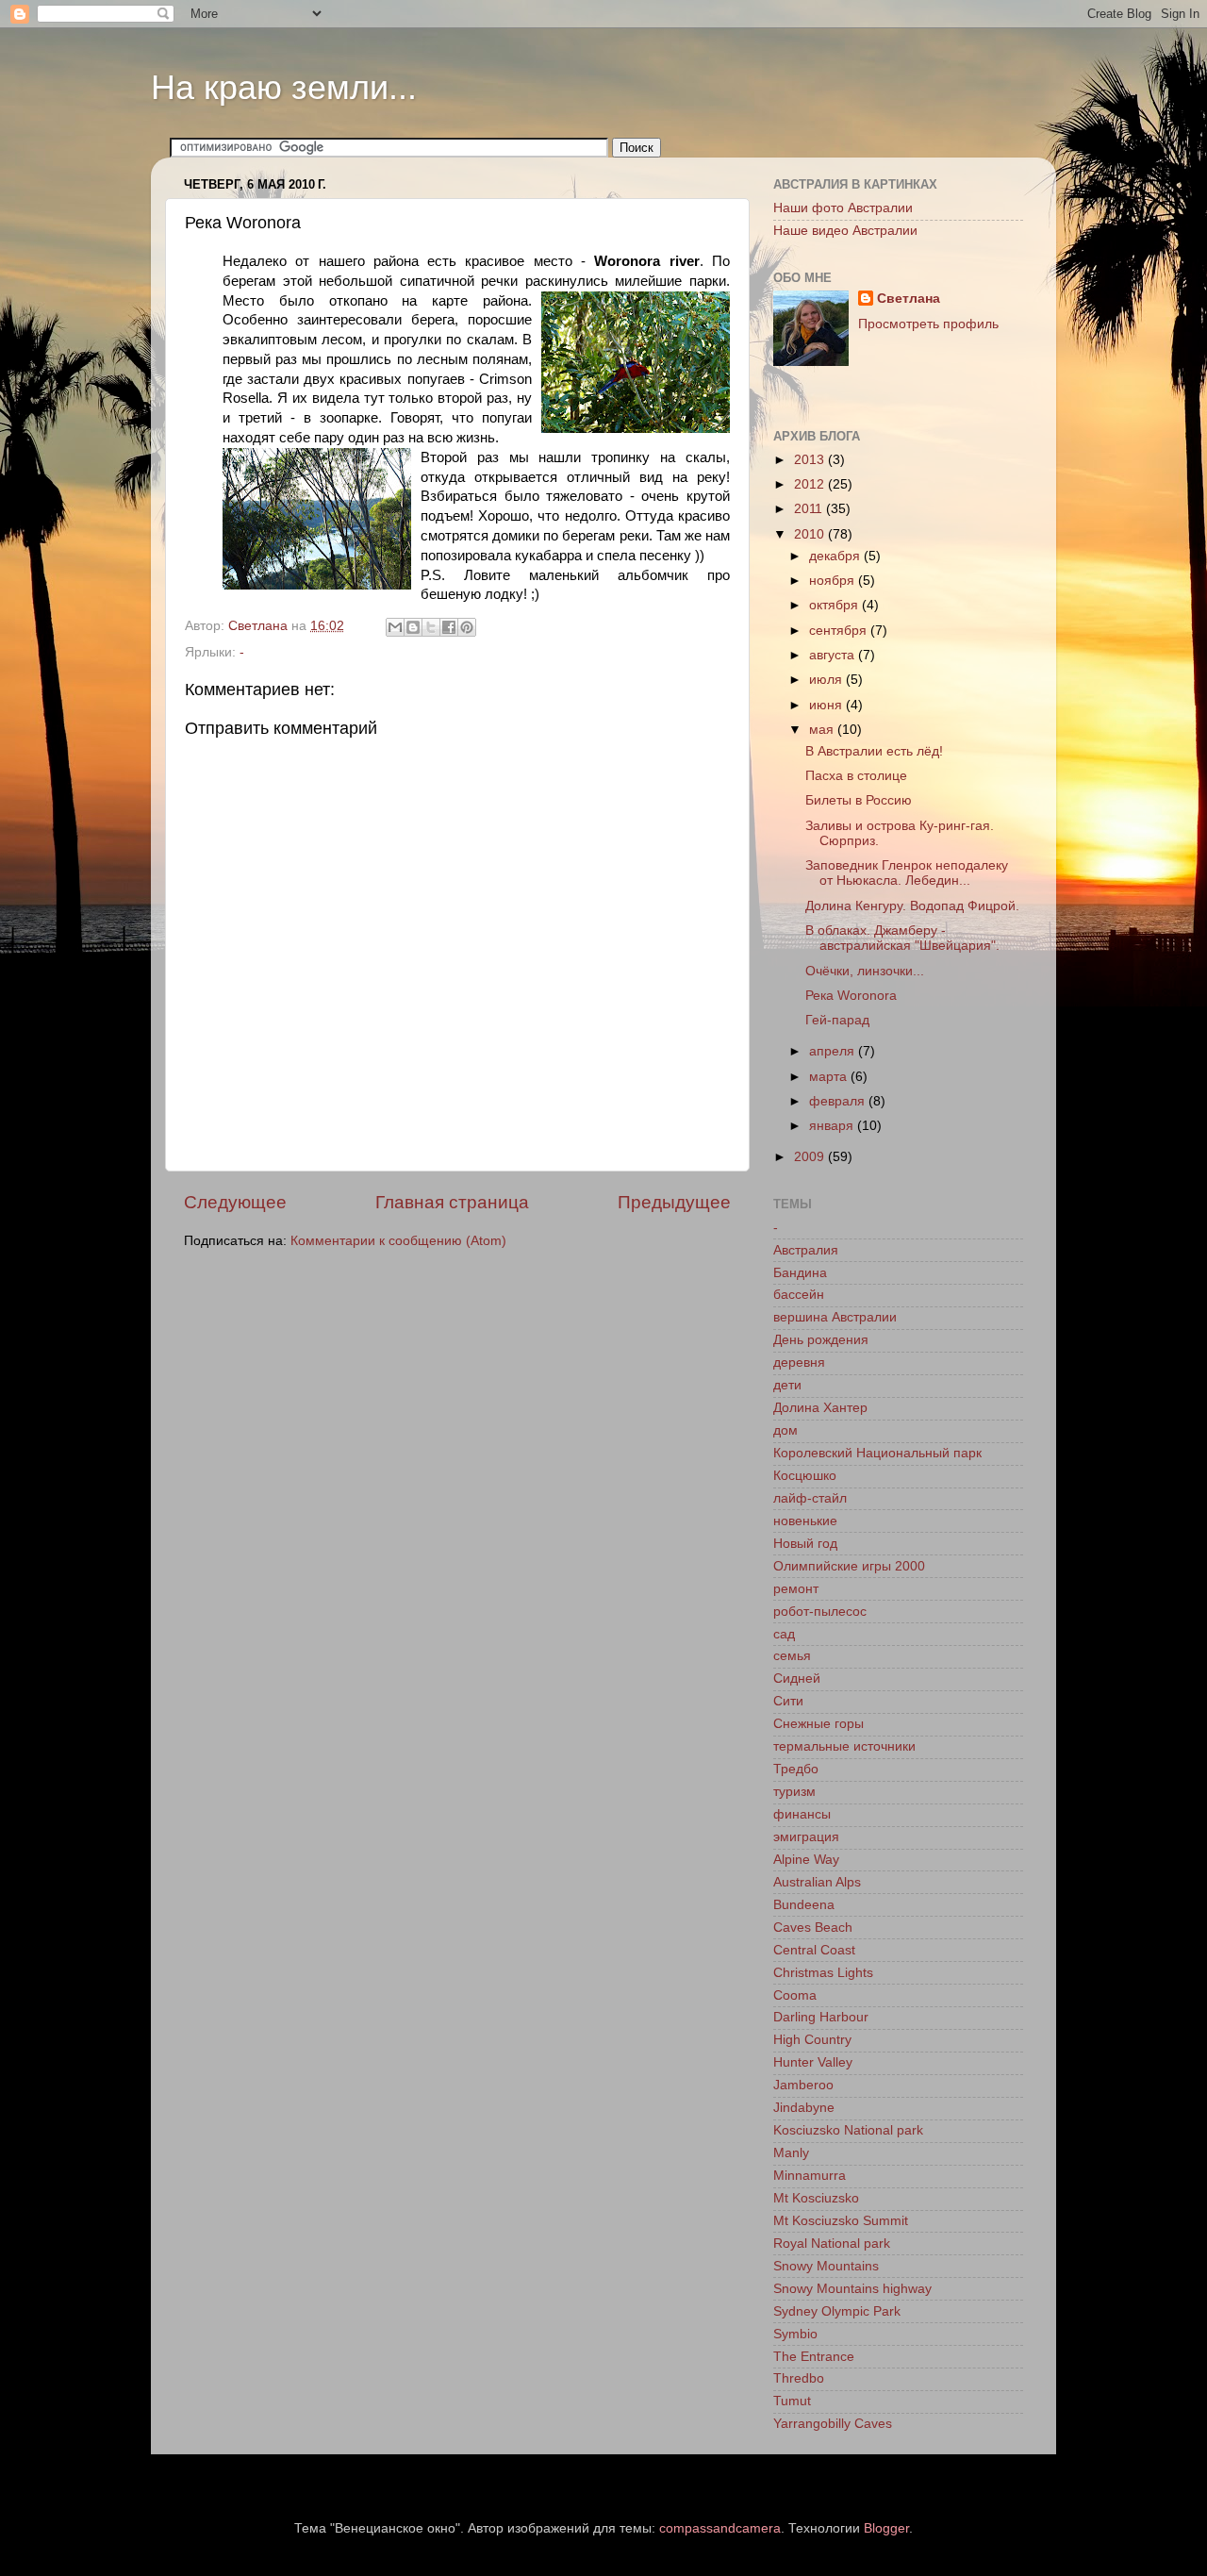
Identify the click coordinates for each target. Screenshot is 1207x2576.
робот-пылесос (820, 1612)
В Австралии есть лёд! (874, 751)
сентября (840, 631)
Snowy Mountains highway (852, 2289)
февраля (839, 1101)
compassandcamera (720, 2528)
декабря (836, 556)
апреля (834, 1051)
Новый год (805, 1544)
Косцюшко (805, 1476)
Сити (788, 1701)
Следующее (235, 1202)
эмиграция (806, 1837)
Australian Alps (817, 1882)
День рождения (821, 1340)
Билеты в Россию (859, 800)
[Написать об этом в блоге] (413, 627)
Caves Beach (813, 1928)
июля (827, 680)
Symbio (795, 2334)
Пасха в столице (856, 776)
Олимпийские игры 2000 (849, 1566)
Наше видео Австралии (845, 231)
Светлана (909, 299)
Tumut (792, 2401)
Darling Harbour (821, 2017)
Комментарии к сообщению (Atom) (398, 1241)
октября (835, 605)
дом (785, 1430)
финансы (802, 1814)
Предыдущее (674, 1202)
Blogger (886, 2528)
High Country (812, 2040)
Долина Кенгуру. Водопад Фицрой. (912, 906)
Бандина (800, 1273)
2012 (811, 484)
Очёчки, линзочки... (865, 971)
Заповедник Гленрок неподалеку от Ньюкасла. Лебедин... (907, 873)
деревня (799, 1363)
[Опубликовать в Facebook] (449, 627)
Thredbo (799, 2378)
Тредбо (796, 1769)
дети (787, 1385)
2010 (811, 534)
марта (830, 1077)
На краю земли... (284, 87)
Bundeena (804, 1905)
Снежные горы (818, 1724)
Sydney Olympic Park (837, 2311)
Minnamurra (810, 2176)
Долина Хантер (820, 1408)
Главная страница (452, 1202)
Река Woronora (851, 996)
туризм (794, 1792)
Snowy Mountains (826, 2266)
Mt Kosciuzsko (816, 2198)
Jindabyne (804, 2108)
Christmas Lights (823, 1973)
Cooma (795, 1995)
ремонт (796, 1589)
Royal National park (832, 2244)
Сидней (797, 1679)
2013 (811, 460)
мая (823, 730)
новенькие (805, 1521)
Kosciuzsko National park (848, 2130)
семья (792, 1656)
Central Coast (814, 1950)
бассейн (799, 1295)
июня (827, 705)
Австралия (806, 1250)
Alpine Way (806, 1860)
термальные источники (844, 1746)
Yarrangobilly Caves (833, 2424)
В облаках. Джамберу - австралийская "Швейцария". (902, 938)
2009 (811, 1157)
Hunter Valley (813, 2062)
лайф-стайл (810, 1498)
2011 (810, 509)
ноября (834, 581)
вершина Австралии (835, 1317)
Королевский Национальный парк (877, 1453)
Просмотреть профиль (928, 324)
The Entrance (814, 2357)
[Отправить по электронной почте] (395, 627)
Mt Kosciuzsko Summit (841, 2221)
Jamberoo (803, 2085)
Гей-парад (837, 1020)
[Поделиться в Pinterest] (467, 627)
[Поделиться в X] (431, 627)
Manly (791, 2153)
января (833, 1126)
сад (784, 1634)
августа (834, 655)
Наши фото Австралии (843, 208)
